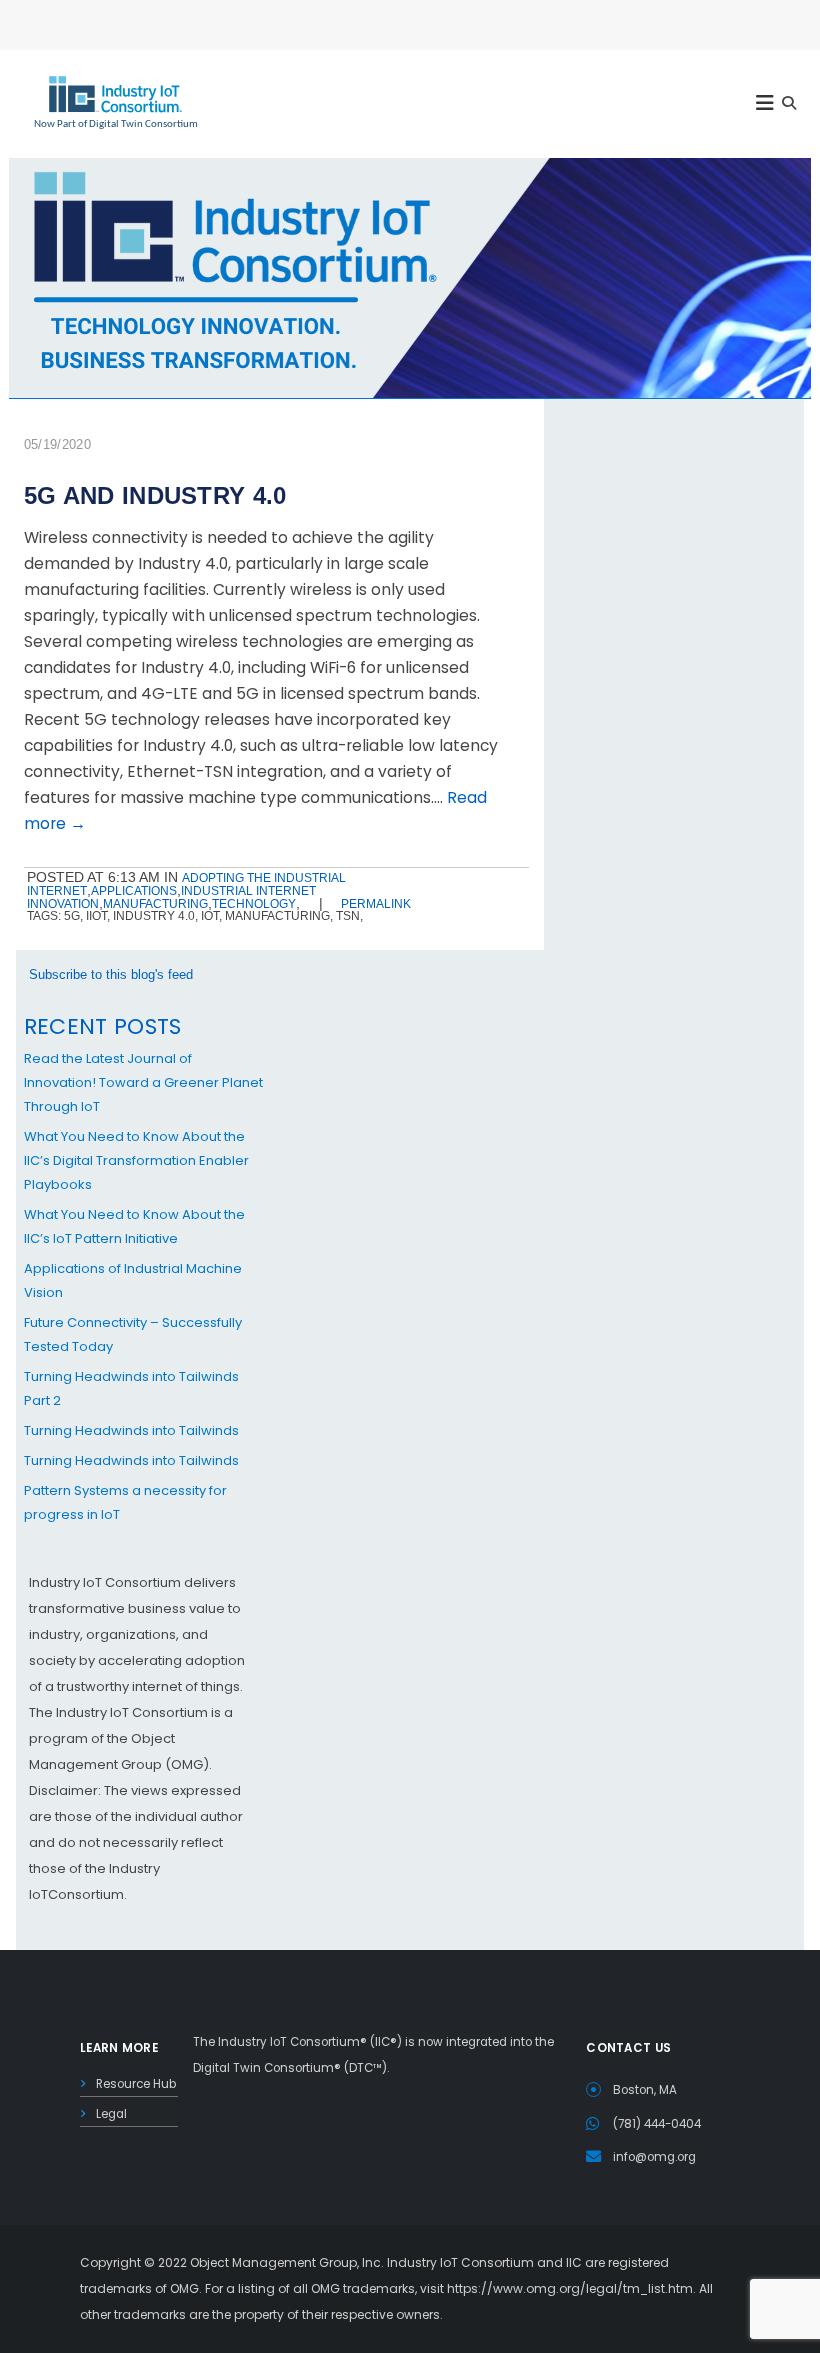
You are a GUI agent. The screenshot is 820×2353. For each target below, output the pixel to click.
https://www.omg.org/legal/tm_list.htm (570, 2288)
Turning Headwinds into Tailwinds (131, 1430)
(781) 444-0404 (657, 2124)
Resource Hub (136, 2084)
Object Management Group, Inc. (287, 2262)
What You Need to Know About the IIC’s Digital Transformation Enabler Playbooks (136, 1160)
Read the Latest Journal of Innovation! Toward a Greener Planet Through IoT (143, 1082)
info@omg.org (654, 2157)
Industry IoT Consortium (410, 1176)
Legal (111, 2114)
